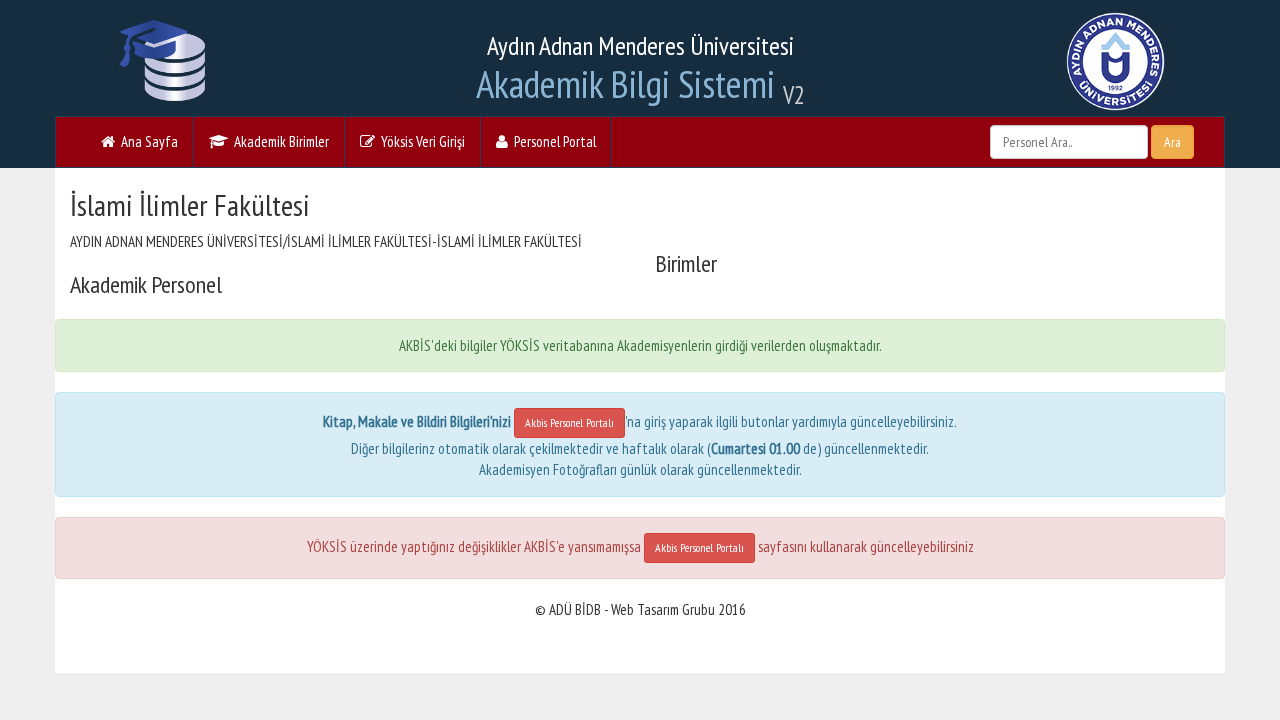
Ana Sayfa (146, 141)
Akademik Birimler (278, 141)
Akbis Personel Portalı (569, 422)
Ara (1172, 142)
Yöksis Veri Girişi (420, 141)
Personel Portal (552, 141)
